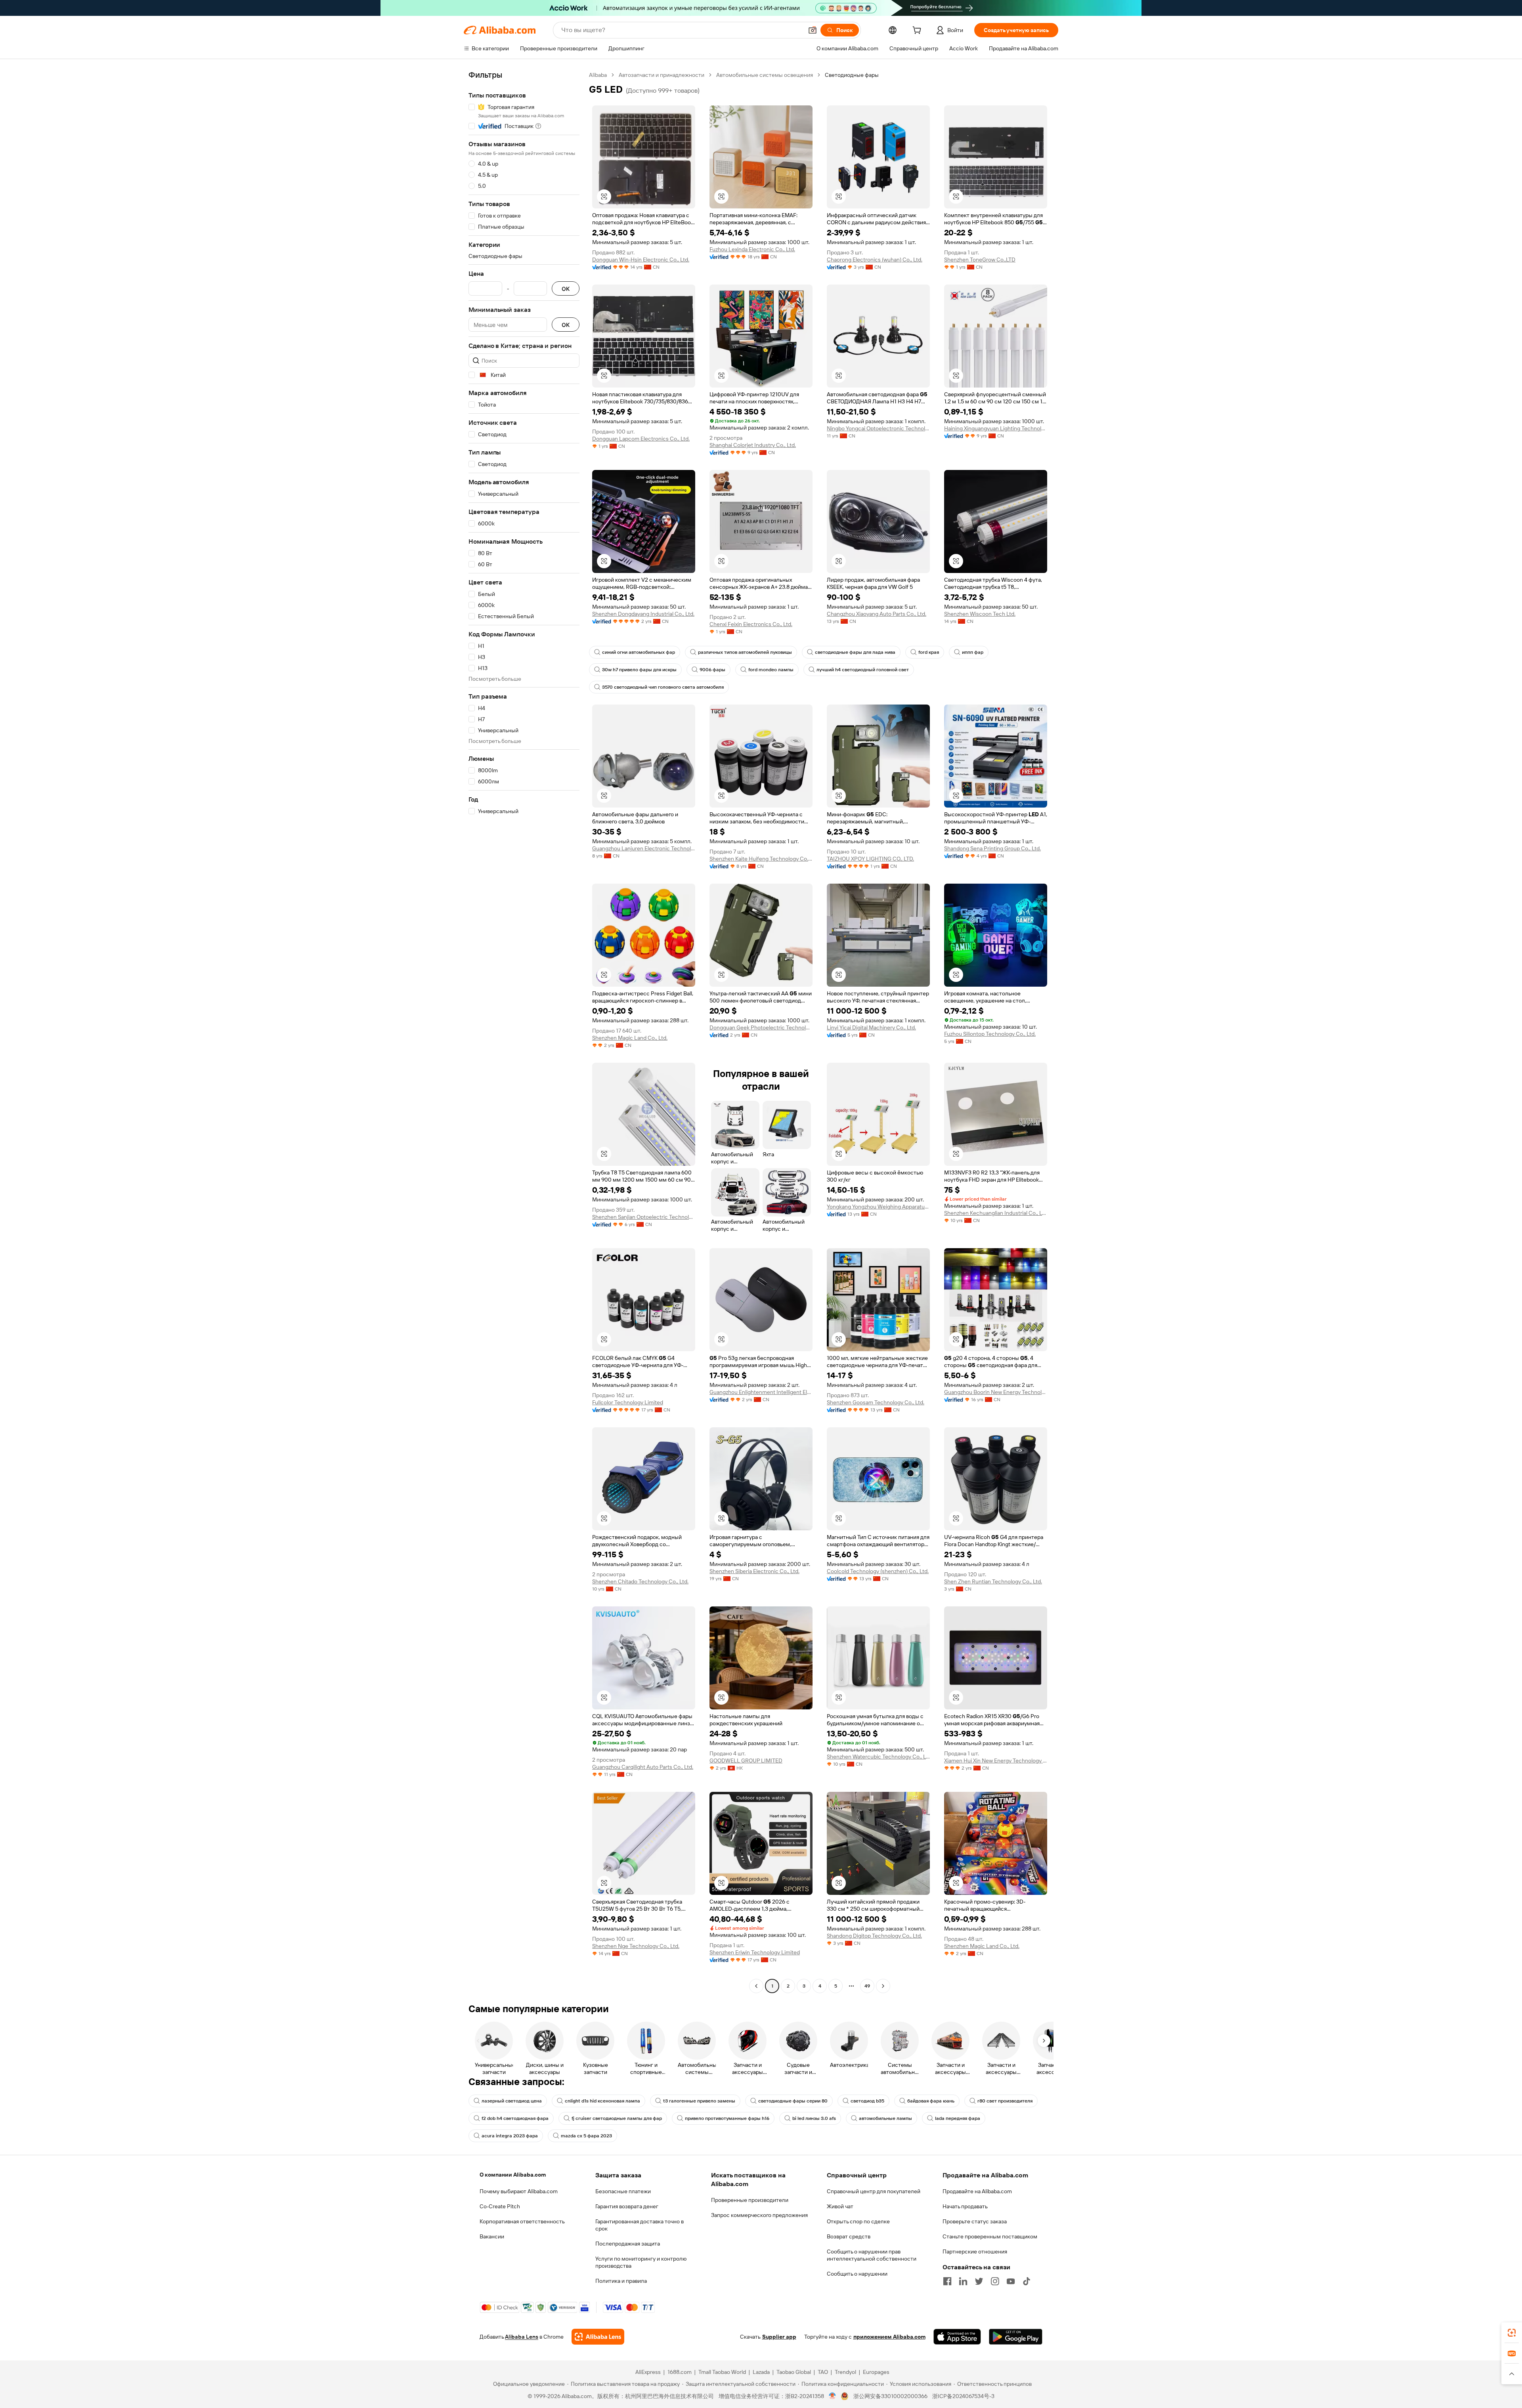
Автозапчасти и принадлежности (662, 75)
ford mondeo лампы (771, 670)
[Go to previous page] (756, 1986)
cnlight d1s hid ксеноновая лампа (602, 2101)
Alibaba (598, 75)
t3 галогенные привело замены (699, 2101)
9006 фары (712, 670)
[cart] (918, 31)
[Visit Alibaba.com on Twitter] (979, 2281)
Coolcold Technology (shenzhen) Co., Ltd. (878, 1571)
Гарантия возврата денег (627, 2206)
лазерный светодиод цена (512, 2101)
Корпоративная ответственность (522, 2221)
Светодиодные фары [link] (852, 75)
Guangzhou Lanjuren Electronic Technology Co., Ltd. (644, 848)
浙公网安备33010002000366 (890, 2396)
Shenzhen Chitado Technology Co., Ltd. (640, 1581)
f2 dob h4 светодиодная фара (515, 2118)
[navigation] (524, 1031)
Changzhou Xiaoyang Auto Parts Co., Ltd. (877, 614)
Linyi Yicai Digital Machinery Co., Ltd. (871, 1027)
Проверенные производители (750, 2200)
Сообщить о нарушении (857, 2274)
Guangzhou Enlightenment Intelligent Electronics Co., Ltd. (761, 1392)
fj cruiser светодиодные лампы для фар (617, 2118)
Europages (876, 2372)
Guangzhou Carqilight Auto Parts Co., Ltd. (643, 1767)
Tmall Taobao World (722, 2372)
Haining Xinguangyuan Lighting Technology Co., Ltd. (996, 428)
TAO (823, 2372)
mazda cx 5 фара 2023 (586, 2136)
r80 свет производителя (1005, 2101)
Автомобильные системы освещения (765, 75)
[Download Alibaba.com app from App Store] (957, 2337)
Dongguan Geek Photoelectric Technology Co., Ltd (761, 1027)
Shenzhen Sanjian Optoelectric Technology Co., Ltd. (644, 1217)
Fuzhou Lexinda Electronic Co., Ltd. (752, 249)
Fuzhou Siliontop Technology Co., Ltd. (990, 1034)
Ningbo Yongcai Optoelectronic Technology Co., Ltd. (878, 428)
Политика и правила (621, 2281)
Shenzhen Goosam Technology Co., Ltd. (876, 1402)
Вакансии (492, 2236)
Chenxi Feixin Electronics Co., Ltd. (751, 624)
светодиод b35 (867, 2101)
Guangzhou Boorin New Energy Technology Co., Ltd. (996, 1392)
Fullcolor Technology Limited (628, 1402)
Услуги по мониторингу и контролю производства (641, 2262)
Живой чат (840, 2206)
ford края (929, 652)
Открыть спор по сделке (858, 2221)
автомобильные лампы (885, 2118)
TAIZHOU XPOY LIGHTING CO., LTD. (870, 859)
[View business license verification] (833, 2396)
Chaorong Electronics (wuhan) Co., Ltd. (875, 260)
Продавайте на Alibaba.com (977, 2191)
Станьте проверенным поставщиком (990, 2236)
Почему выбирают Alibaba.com (519, 2191)
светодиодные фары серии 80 (793, 2101)
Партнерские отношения (975, 2251)
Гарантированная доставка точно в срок (640, 2225)
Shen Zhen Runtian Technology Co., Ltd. (993, 1581)
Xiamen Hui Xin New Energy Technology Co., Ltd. (996, 1761)
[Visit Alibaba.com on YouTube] (1011, 2281)
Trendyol (845, 2372)
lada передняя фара (958, 2118)
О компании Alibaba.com (513, 2175)
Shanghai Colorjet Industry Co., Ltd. (753, 445)
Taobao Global (794, 2372)
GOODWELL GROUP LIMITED (746, 1761)
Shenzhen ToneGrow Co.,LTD (980, 260)
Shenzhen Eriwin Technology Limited (755, 1952)
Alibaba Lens (522, 2337)
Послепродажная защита (628, 2244)
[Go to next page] (883, 1986)
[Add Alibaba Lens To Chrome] (598, 2337)
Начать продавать (965, 2206)
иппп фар (973, 652)
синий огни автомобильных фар (639, 652)
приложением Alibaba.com (889, 2337)
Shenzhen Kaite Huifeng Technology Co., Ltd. (761, 859)
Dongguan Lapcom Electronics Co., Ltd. (641, 439)
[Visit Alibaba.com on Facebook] (947, 2281)
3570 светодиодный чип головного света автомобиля (663, 687)
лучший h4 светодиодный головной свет (863, 670)
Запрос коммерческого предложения (759, 2215)
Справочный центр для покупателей (874, 2191)
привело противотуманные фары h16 (727, 2118)
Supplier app (779, 2337)
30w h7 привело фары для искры (639, 670)
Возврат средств (849, 2236)
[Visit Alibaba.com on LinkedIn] (963, 2281)
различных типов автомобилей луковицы (745, 652)
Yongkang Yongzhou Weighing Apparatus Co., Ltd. (878, 1207)
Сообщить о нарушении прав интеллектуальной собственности (872, 2255)
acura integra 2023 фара (510, 2136)
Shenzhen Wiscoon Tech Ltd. (980, 614)
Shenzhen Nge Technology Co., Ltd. (636, 1946)
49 (867, 1986)
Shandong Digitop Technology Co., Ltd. (874, 1936)
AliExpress (648, 2372)
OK (566, 289)
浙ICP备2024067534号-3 (963, 2396)
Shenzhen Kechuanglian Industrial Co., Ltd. (996, 1213)
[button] (813, 30)
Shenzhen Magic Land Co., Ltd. (630, 1038)
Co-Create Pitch (500, 2206)
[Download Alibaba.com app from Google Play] (1016, 2337)
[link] (1512, 2333)
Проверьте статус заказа (975, 2221)
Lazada (761, 2372)
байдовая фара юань (931, 2101)
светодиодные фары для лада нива (855, 652)
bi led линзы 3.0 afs (814, 2118)
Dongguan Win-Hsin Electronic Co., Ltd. (641, 260)
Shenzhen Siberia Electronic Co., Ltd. (754, 1571)
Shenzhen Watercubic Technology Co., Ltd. (878, 1757)
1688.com (680, 2372)
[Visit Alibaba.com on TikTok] (1027, 2281)
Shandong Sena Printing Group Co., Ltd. (992, 848)
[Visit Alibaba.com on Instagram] (995, 2281)
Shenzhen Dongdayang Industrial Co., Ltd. (643, 614)
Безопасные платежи (623, 2191)
